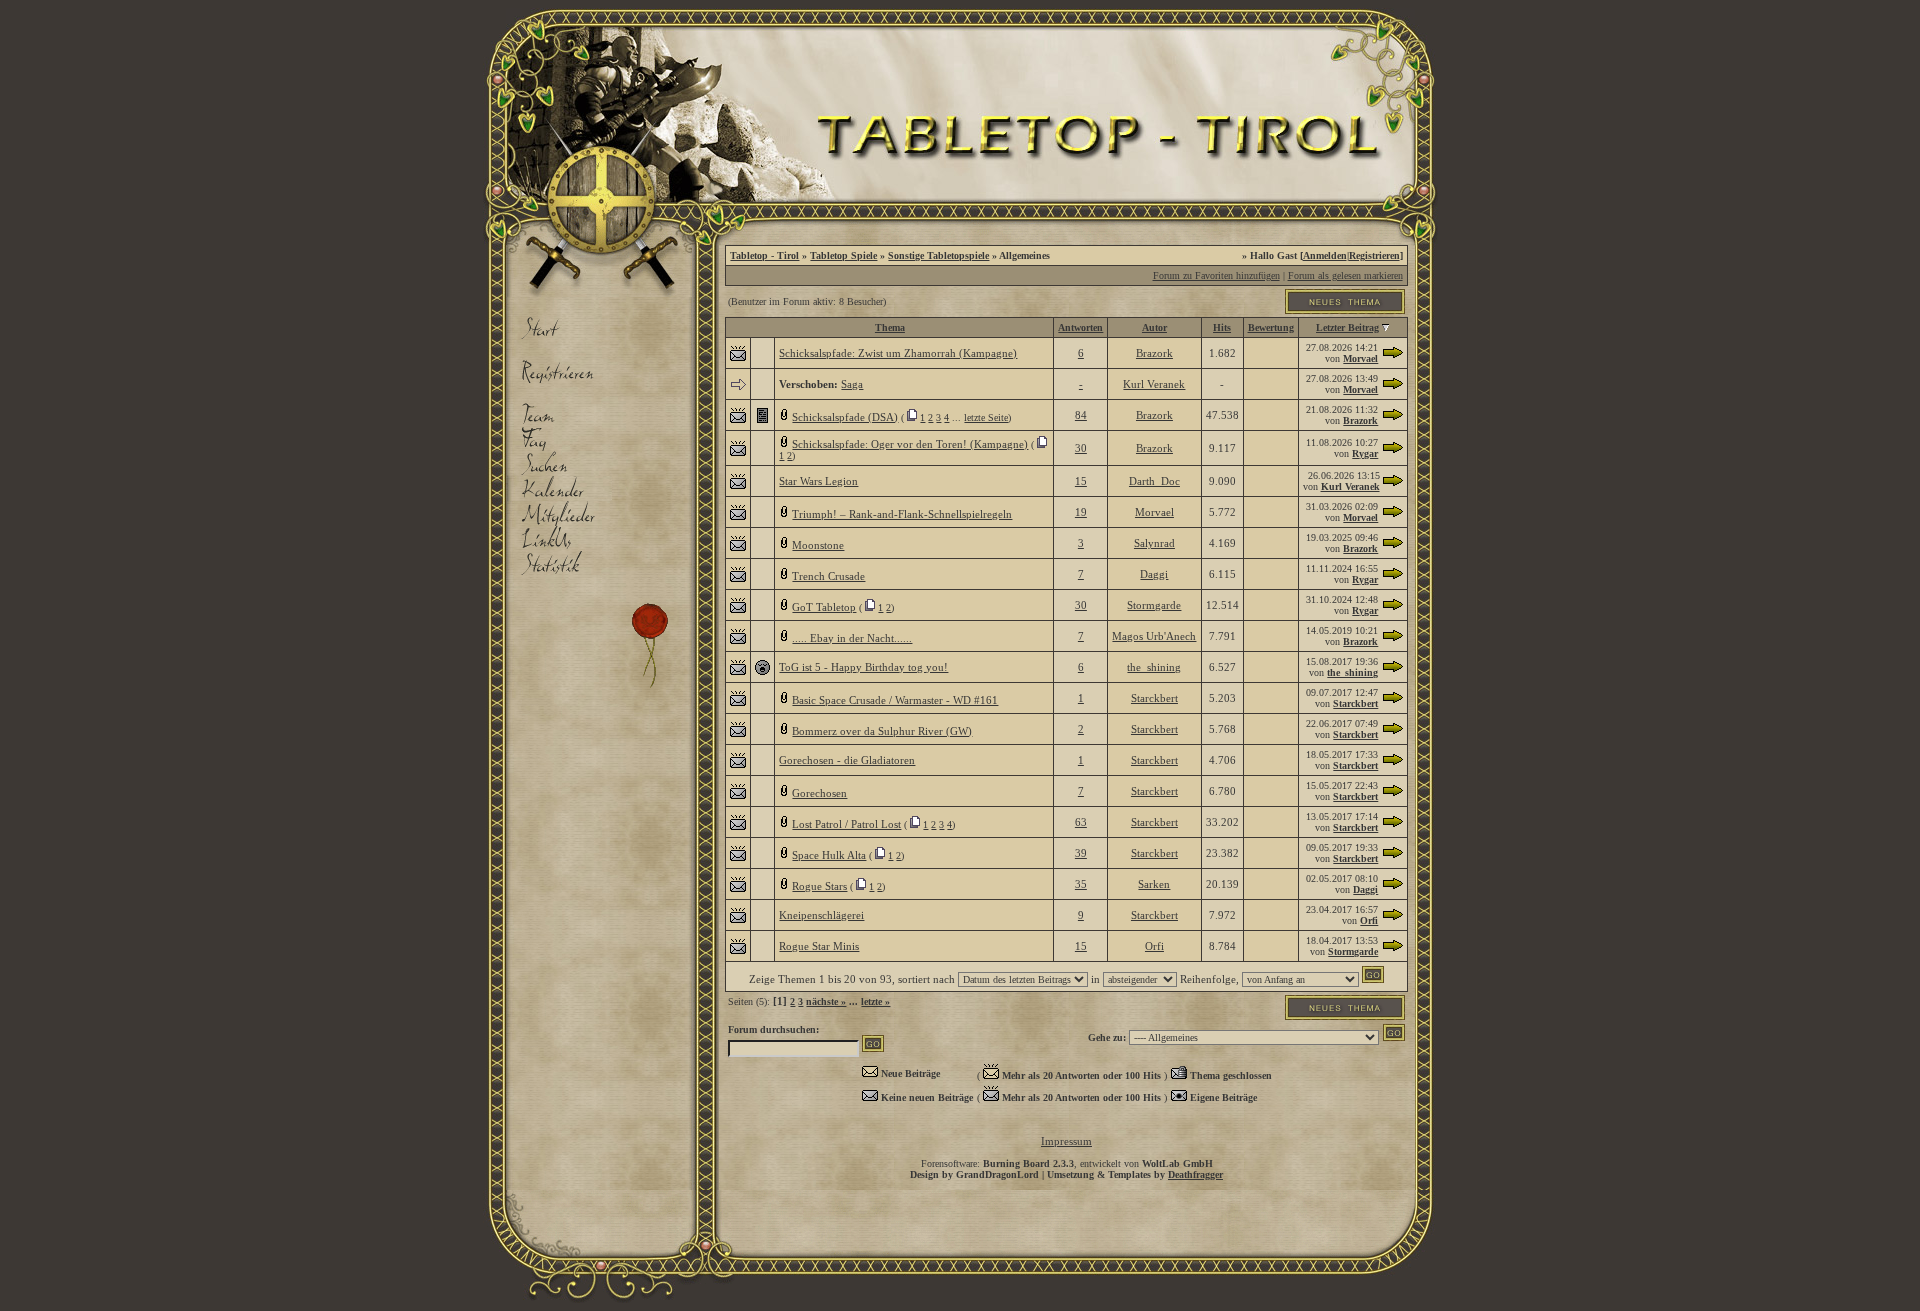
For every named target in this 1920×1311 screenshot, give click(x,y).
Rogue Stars (819, 886)
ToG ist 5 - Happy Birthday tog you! (863, 667)
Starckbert (1154, 698)
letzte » (875, 1001)
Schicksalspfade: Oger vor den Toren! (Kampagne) (910, 444)
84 (1081, 415)
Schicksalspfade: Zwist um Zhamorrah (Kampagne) (898, 353)
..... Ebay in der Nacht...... (852, 638)
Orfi (1369, 920)
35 (1081, 884)
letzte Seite (986, 417)
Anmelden (1325, 255)
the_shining (1154, 667)
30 (1081, 448)
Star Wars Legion (818, 481)
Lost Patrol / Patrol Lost (846, 824)
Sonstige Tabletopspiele (938, 255)
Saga (852, 384)
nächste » (826, 1001)
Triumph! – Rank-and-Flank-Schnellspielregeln (902, 514)
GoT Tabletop (824, 607)
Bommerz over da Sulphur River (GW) (882, 731)
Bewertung (1271, 327)
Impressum (1066, 1141)
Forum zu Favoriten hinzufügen (1216, 275)
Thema (890, 327)
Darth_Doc (1154, 481)
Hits (1222, 327)
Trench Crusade (828, 576)
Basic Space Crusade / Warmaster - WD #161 (895, 700)
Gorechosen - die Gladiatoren (847, 760)
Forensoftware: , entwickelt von (1067, 1163)
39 (1081, 853)
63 (1081, 822)
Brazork (1154, 353)
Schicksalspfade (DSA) (845, 417)
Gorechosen (819, 793)
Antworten (1080, 327)
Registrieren (1374, 255)
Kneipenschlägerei (821, 915)
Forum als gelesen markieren (1345, 275)
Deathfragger (1195, 1174)
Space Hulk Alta (829, 855)
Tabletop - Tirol (764, 255)
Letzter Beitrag (1347, 327)
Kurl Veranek (1154, 384)
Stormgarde (1154, 605)
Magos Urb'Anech (1154, 636)
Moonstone (818, 545)
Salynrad (1154, 543)
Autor (1154, 327)
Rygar (1365, 453)
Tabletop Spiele (843, 255)
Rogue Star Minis (819, 946)
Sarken (1154, 884)
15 (1081, 481)
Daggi (1154, 574)
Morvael (1360, 358)
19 (1081, 512)
